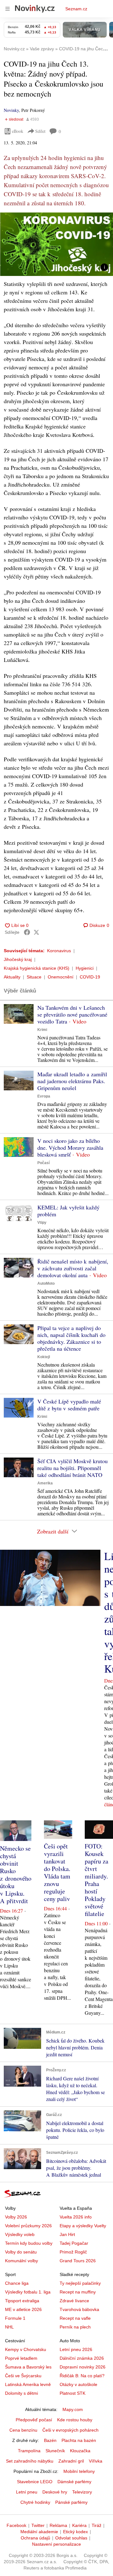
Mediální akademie (39, 2532)
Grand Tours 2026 (78, 2261)
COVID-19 (90, 977)
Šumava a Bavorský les (28, 2367)
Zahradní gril (71, 2461)
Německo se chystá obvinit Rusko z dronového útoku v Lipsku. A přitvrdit (16, 1875)
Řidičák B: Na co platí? (82, 2376)
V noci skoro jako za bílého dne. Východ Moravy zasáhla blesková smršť (70, 1148)
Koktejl (44, 1357)
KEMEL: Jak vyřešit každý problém (68, 1211)
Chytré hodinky (35, 2502)
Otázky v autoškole (78, 2384)
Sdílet (40, 131)
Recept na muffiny (78, 2292)
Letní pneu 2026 (76, 2349)
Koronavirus (59, 951)
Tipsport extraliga (22, 2301)
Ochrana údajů (35, 2538)
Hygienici (85, 968)
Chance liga (17, 2283)
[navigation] (8, 9)
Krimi (42, 1030)
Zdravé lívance (74, 2301)
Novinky (11, 110)
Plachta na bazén (79, 2440)
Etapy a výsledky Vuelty (83, 2226)
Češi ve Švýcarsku (23, 2376)
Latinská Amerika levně (28, 2384)
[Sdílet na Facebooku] (27, 932)
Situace (34, 977)
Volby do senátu (21, 2252)
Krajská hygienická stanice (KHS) (37, 968)
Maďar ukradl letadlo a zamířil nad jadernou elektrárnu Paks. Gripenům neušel (72, 1081)
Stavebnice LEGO (35, 2482)
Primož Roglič (73, 2252)
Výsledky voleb (20, 2234)
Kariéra (79, 2525)
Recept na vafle (75, 2318)
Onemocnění (61, 977)
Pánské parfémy (71, 2502)
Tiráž (97, 2525)
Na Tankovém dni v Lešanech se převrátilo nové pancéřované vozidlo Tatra (72, 1014)
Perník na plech (75, 2327)
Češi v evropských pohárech (70, 2430)
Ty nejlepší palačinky (80, 2283)
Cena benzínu (23, 2430)
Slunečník (55, 2451)
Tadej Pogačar (74, 2243)
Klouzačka (80, 2451)
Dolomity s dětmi (22, 2393)
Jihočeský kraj (18, 959)
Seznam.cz (76, 9)
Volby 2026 (16, 2217)
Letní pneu (27, 2492)
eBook (18, 131)
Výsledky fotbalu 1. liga (28, 2292)
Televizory (82, 2492)
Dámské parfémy (74, 2482)
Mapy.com (73, 2409)
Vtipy (42, 1223)
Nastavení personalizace (56, 2544)
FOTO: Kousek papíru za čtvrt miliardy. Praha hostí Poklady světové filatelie (97, 1880)
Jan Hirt (67, 2234)
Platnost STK (73, 2393)
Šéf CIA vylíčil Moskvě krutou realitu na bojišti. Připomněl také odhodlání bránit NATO (73, 1468)
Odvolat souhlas (71, 2538)
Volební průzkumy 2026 (28, 2226)
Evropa (44, 1096)
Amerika (45, 1483)
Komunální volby (22, 2261)
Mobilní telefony (79, 2471)
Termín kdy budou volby (29, 2243)
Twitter (38, 2525)
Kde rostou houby (75, 2420)
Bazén (50, 2440)
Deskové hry (55, 2492)
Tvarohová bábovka (79, 2309)
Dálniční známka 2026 (82, 2358)
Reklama (58, 2525)
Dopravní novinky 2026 (83, 2367)
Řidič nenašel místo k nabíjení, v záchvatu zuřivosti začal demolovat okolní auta (73, 1268)
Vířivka (96, 2461)
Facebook (16, 2525)
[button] (56, 244)
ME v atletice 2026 (23, 2309)
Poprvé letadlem (21, 2358)
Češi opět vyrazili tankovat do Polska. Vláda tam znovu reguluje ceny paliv (57, 1872)
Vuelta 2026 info (76, 2217)
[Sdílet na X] (36, 932)
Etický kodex (75, 2532)
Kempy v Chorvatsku (26, 2349)
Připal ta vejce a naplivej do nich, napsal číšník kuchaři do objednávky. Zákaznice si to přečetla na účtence (71, 1338)
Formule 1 (15, 2318)
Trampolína (29, 2451)
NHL (9, 2327)
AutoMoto (46, 1283)
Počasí (43, 1163)
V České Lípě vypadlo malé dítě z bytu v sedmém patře (69, 1405)
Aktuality (12, 977)
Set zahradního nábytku (30, 2461)
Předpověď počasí (34, 2420)
